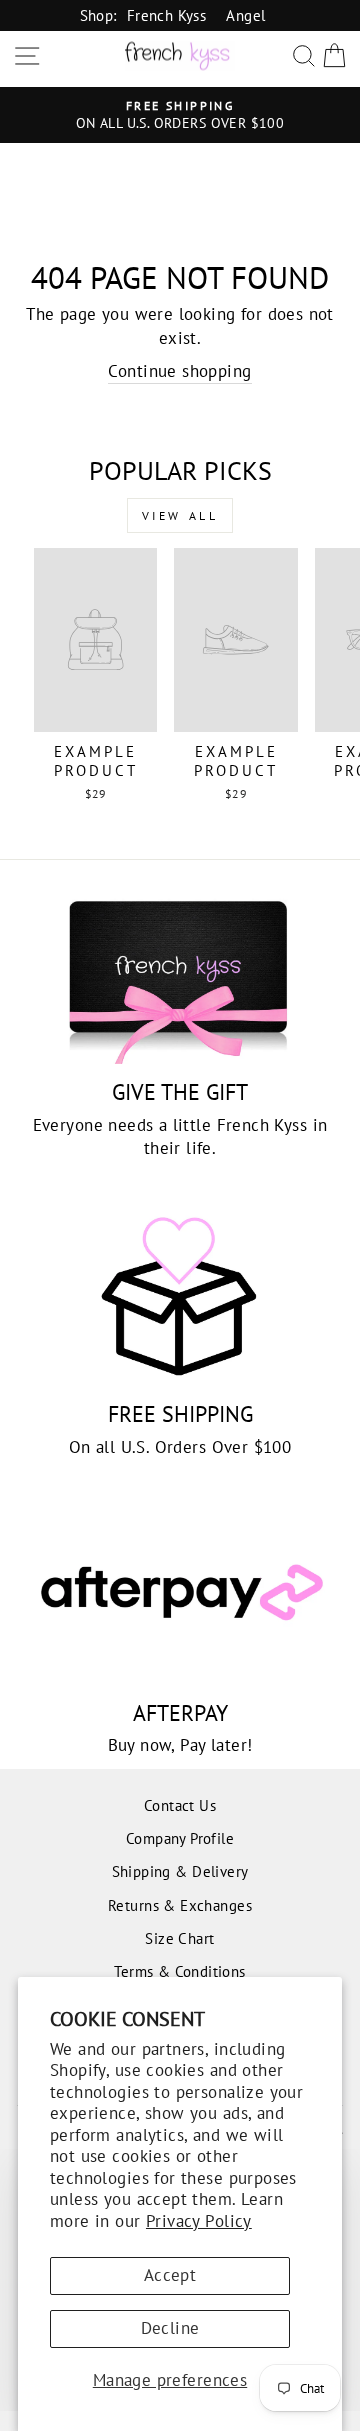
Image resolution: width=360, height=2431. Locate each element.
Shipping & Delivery (180, 1871)
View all (180, 515)
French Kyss (167, 15)
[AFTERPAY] (180, 1595)
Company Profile (180, 1838)
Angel (245, 15)
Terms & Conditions (179, 1971)
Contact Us (180, 1805)
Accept (170, 2275)
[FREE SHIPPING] (180, 1296)
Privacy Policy (199, 2221)
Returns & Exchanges (180, 1905)
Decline (170, 2328)
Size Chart (179, 1938)
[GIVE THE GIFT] (180, 974)
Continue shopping (179, 371)
